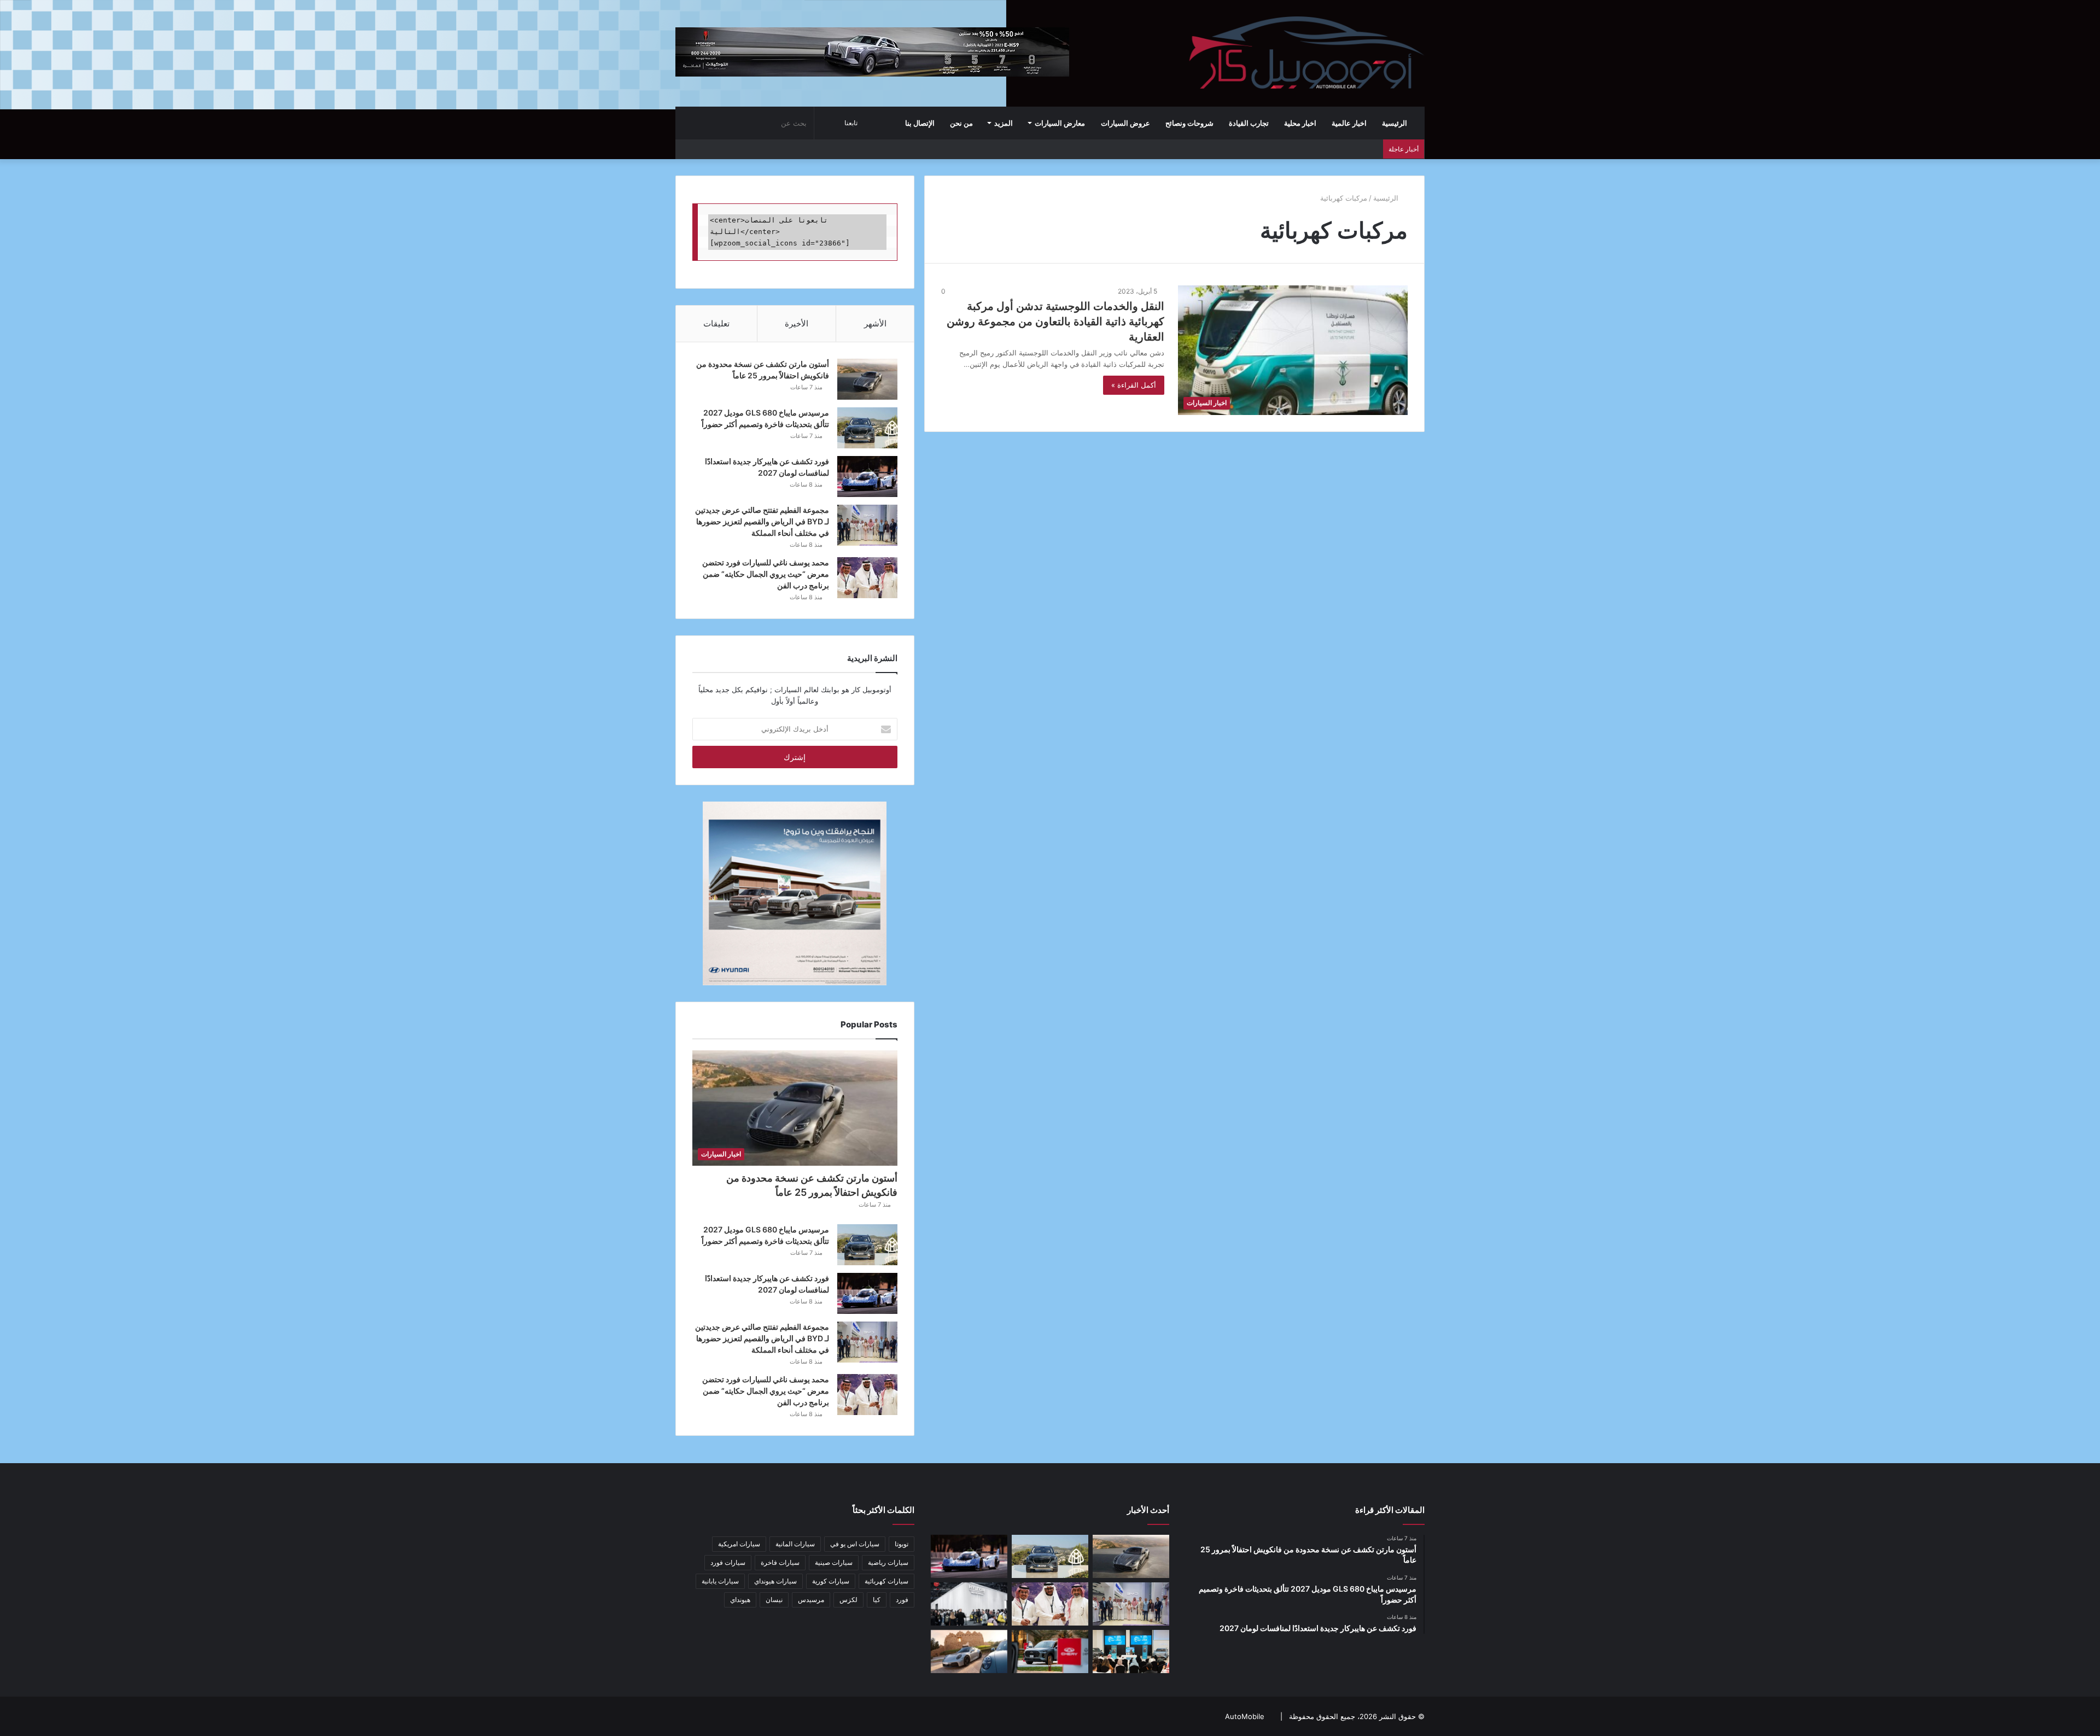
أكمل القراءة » (1134, 385)
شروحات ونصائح (1189, 123)
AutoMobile (1245, 1716)
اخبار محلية (1300, 123)
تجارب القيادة (1249, 123)
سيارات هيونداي (775, 1581)
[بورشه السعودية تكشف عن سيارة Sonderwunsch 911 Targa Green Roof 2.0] (969, 1652)
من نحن (961, 123)
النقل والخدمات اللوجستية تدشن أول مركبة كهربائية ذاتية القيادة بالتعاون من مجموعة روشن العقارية (1055, 322)
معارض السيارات (1060, 123)
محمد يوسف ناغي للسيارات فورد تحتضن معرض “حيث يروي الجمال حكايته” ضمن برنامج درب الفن (766, 574)
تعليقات (716, 323)
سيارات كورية (831, 1581)
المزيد (1004, 123)
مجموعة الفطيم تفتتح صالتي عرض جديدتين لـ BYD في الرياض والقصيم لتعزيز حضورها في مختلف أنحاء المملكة (762, 521)
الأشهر (875, 323)
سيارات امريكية (739, 1544)
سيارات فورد (728, 1562)
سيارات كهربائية (886, 1581)
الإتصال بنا (920, 123)
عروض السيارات (1125, 123)
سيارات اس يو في (855, 1544)
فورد (902, 1600)
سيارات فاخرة (780, 1562)
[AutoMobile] (1305, 53)
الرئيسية (1395, 123)
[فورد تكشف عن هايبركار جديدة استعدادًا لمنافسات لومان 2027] (867, 477)
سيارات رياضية (888, 1562)
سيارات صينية (834, 1562)
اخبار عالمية (1349, 123)
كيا (877, 1600)
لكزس (848, 1600)
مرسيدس (811, 1600)
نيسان (774, 1600)
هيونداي (740, 1600)
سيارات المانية (795, 1544)
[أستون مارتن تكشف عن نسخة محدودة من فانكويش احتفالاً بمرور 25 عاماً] (867, 379)
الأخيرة (797, 323)
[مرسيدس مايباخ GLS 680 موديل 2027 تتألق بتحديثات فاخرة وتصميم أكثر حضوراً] (867, 428)
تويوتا (902, 1544)
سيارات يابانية (720, 1581)
